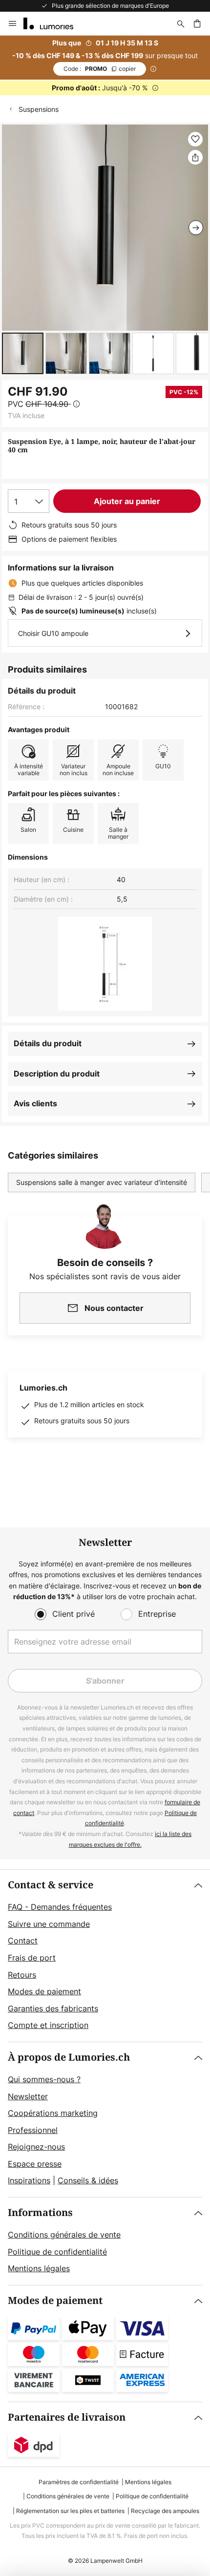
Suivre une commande (49, 1924)
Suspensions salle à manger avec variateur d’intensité (102, 1182)
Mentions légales (39, 2268)
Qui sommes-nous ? (44, 2079)
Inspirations (29, 2180)
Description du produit (57, 1074)
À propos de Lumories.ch (69, 2058)
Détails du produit (48, 1043)
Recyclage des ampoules (165, 2511)
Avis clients (35, 1103)
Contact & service (51, 1885)
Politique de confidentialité (57, 2252)
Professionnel (33, 2130)
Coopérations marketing (53, 2113)
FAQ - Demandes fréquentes (60, 1907)
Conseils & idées (88, 2180)
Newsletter (28, 2096)
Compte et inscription (48, 2025)
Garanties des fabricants (53, 2008)
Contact (23, 1941)
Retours (22, 1975)
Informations (40, 2213)
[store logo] (54, 23)
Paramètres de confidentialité (79, 2482)
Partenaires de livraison (67, 2418)
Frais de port (32, 1958)
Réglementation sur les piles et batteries (70, 2511)
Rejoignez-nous (36, 2147)
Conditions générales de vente (64, 2235)
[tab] (105, 1956)
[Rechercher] (181, 23)
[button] (23, 353)
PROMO (100, 69)
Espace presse (35, 2164)
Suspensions (39, 109)
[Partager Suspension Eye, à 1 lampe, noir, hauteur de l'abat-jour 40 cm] (195, 157)
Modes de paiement (44, 1991)
